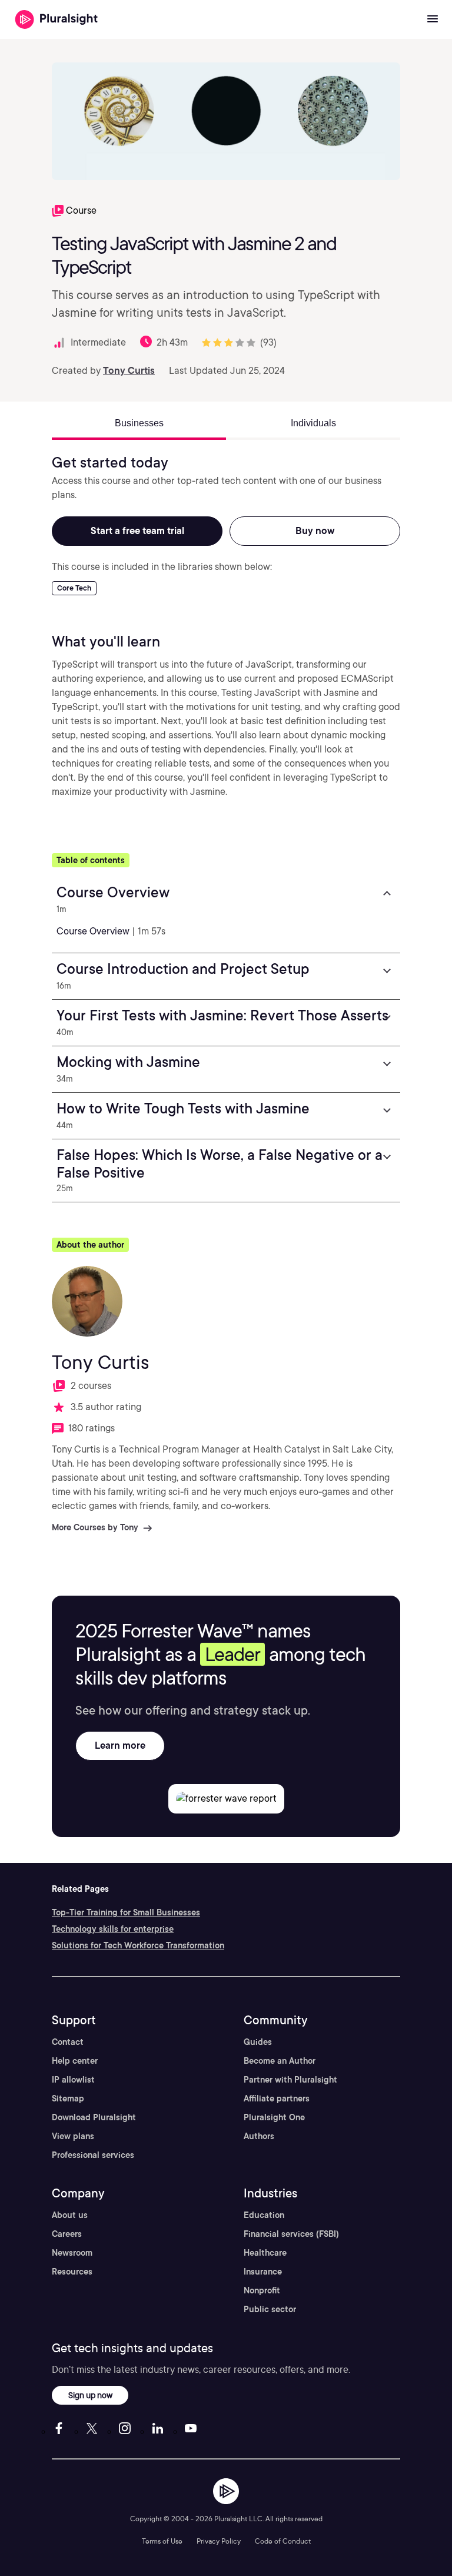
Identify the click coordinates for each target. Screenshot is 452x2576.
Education (264, 2215)
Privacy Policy (219, 2541)
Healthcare (265, 2253)
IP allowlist (73, 2080)
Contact (68, 2042)
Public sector (270, 2309)
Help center (75, 2061)
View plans (73, 2136)
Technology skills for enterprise (113, 1929)
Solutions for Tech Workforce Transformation (138, 1945)
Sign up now (90, 2395)
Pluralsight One (274, 2117)
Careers (67, 2234)
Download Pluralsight (94, 2117)
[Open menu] (433, 19)
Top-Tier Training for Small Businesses (126, 1912)
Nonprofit (262, 2290)
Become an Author (280, 2061)
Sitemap (68, 2098)
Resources (72, 2272)
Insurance (263, 2272)
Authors (259, 2136)
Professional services (93, 2155)
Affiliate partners (277, 2098)
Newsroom (72, 2253)
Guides (258, 2042)
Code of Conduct (283, 2541)
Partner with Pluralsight (290, 2080)
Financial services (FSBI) (291, 2234)
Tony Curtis (129, 371)
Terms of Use (162, 2541)
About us (70, 2215)
